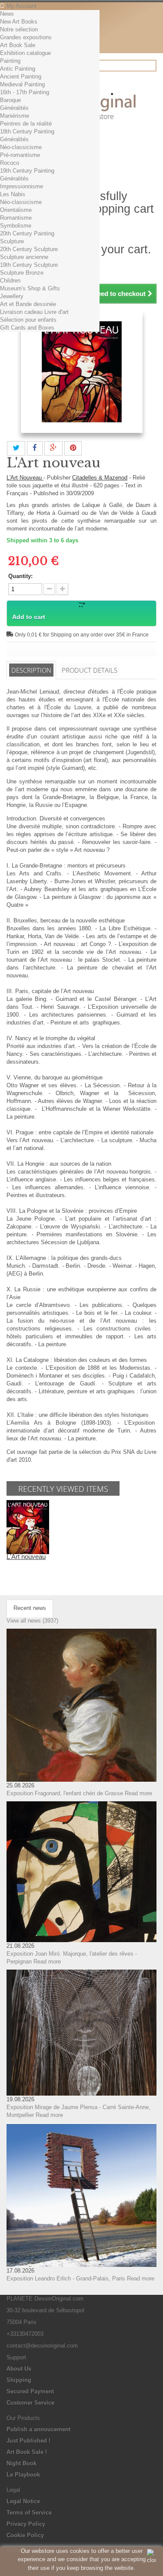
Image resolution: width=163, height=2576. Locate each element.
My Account (22, 6)
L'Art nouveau (26, 1557)
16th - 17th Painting (25, 92)
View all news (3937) (32, 1621)
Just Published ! (28, 2441)
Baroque (10, 100)
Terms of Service (29, 2513)
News (7, 14)
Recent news (30, 1608)
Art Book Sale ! (27, 2452)
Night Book (22, 2463)
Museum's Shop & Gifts (30, 288)
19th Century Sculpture (29, 265)
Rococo (10, 163)
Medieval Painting (22, 84)
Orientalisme (16, 210)
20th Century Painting (27, 233)
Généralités (14, 108)
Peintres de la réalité (26, 124)
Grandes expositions (26, 37)
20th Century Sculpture (29, 249)
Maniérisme (15, 116)
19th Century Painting (27, 171)
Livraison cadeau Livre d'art (34, 312)
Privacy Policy (26, 2524)
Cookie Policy (25, 2535)
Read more (138, 1793)
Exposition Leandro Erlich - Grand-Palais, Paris (66, 2278)
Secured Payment (30, 2391)
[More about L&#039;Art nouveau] (28, 1527)
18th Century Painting (27, 131)
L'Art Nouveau (25, 478)
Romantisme (16, 218)
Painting (10, 61)
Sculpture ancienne (24, 257)
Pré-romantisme (20, 155)
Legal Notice (23, 2501)
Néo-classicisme (21, 147)
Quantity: (20, 576)
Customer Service (30, 2403)
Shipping (19, 2380)
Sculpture (12, 241)
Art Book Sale (18, 45)
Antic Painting (18, 69)
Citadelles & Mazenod (100, 478)
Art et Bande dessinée (28, 304)
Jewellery (12, 296)
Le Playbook (23, 2475)
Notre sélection (19, 29)
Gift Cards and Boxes (27, 328)
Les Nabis (13, 194)
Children (10, 281)
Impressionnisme (22, 186)
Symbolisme (16, 226)
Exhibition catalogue (25, 53)
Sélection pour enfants (28, 320)
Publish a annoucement (38, 2429)
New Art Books (19, 22)
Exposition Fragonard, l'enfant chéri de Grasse (65, 1793)
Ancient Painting (21, 77)
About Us (19, 2369)
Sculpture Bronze (22, 273)
